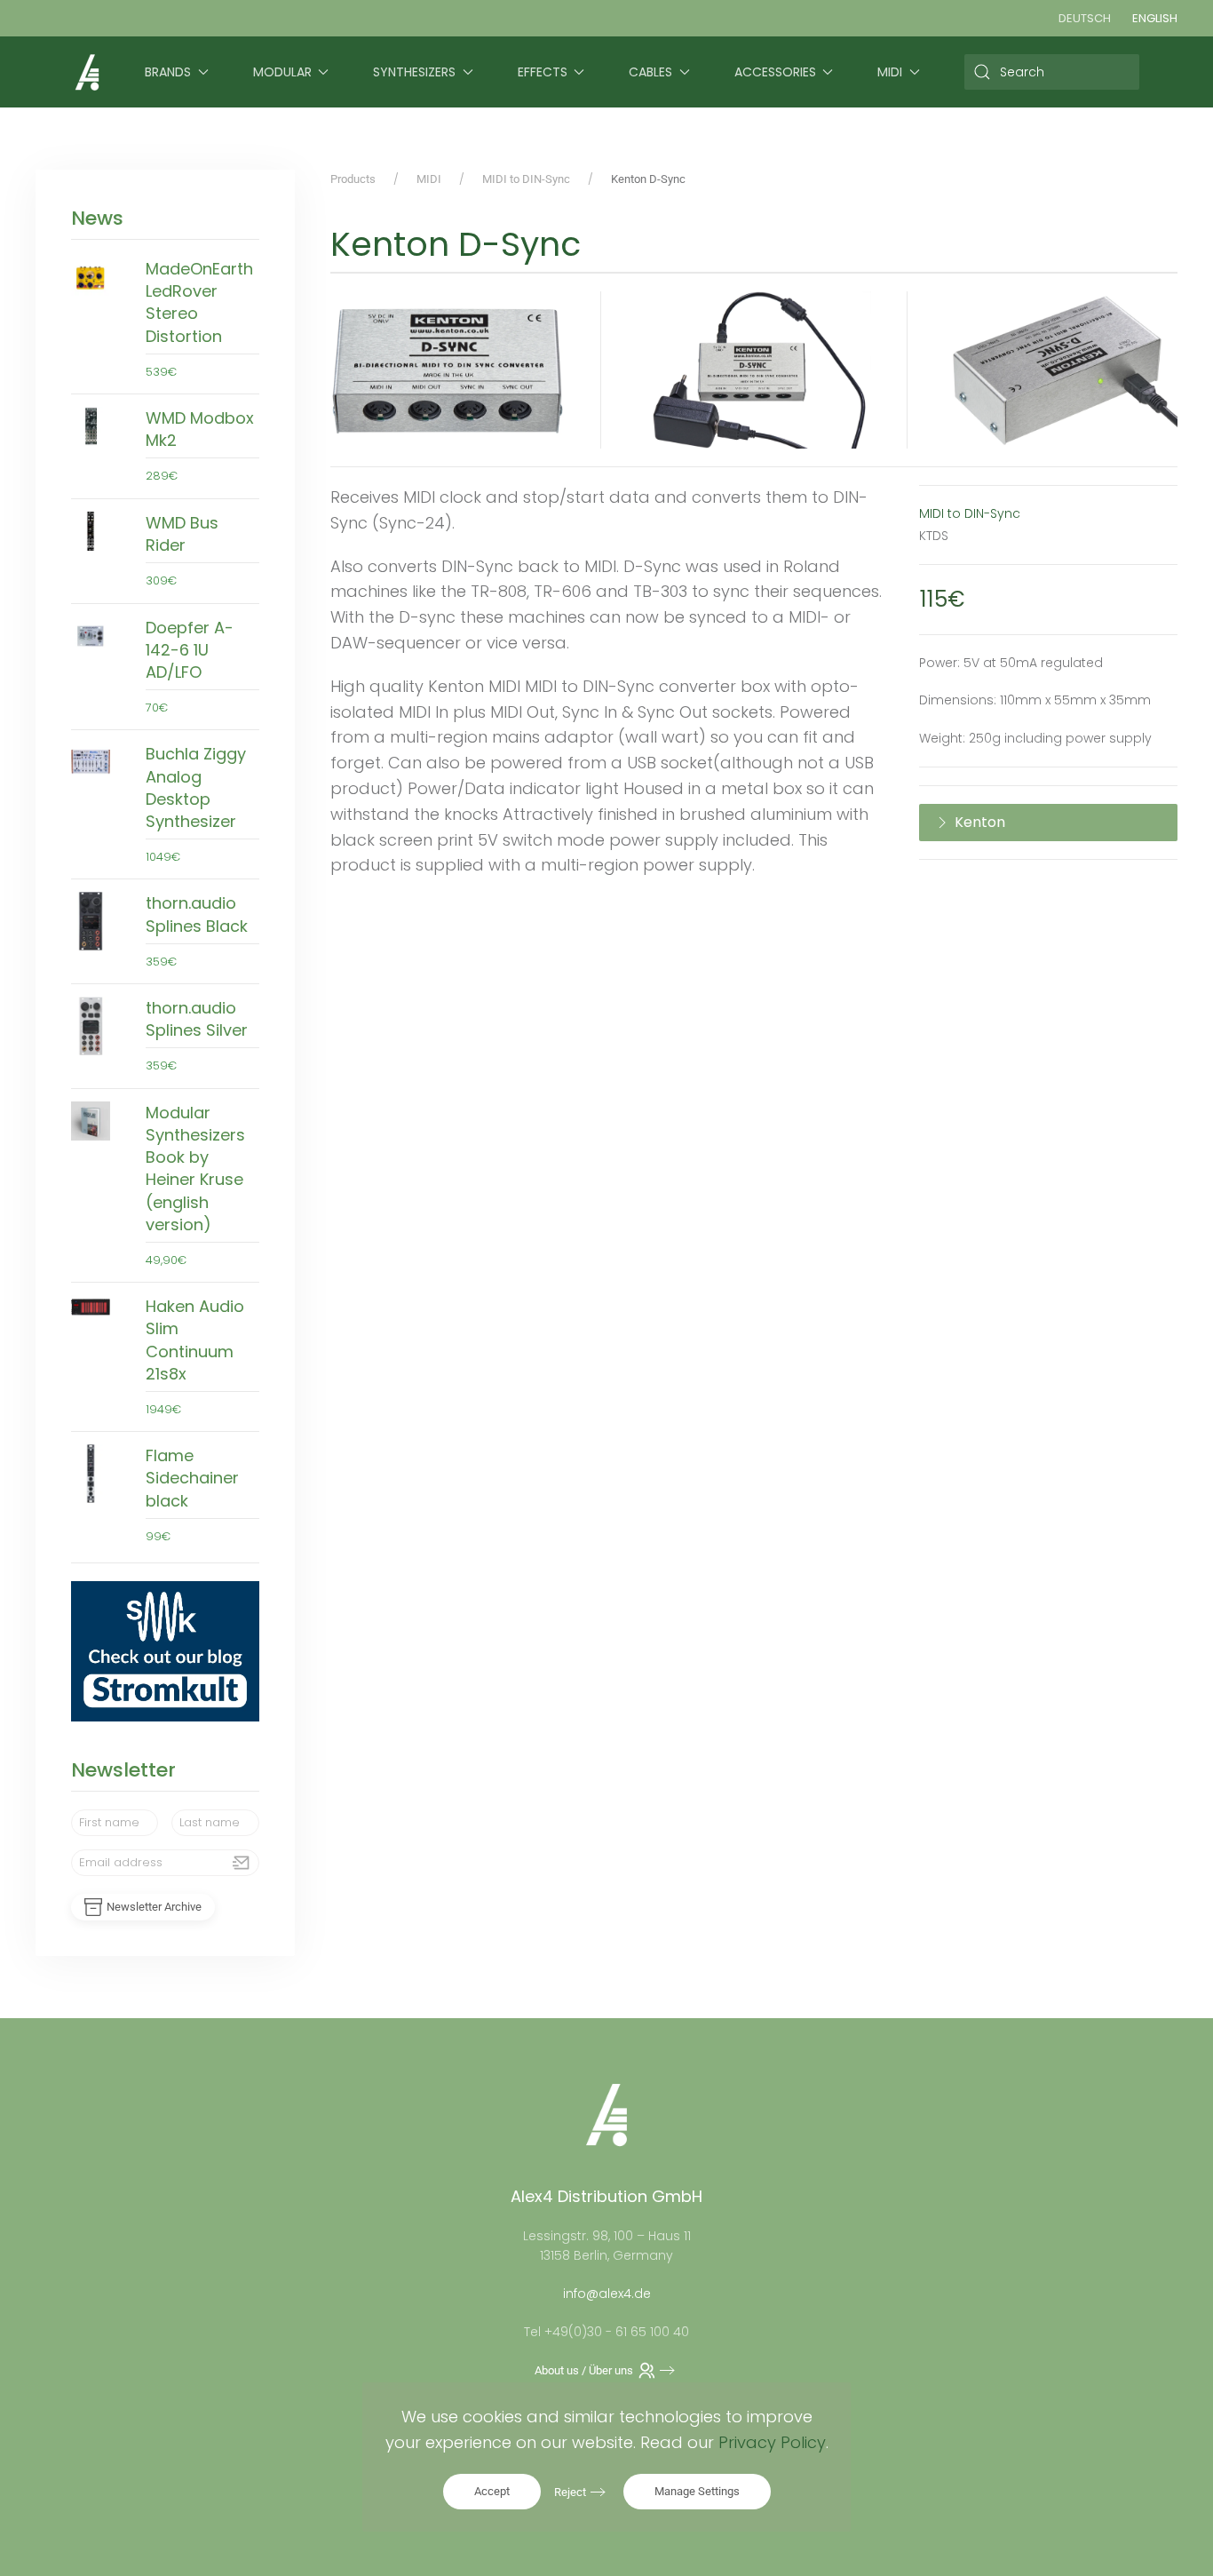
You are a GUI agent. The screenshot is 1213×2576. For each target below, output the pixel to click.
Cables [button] (650, 72)
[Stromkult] (165, 1650)
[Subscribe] (242, 1863)
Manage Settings (697, 2491)
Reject (570, 2492)
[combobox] (1052, 72)
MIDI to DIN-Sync (970, 513)
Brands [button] (168, 72)
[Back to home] (87, 72)
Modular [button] (282, 72)
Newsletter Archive (154, 1907)
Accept (492, 2491)
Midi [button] (890, 72)
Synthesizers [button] (414, 72)
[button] (448, 370)
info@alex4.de (607, 2294)
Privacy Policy (772, 2442)
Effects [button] (543, 72)
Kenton (980, 822)
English (1155, 18)
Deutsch (1085, 18)
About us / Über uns (584, 2370)
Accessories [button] (775, 72)
